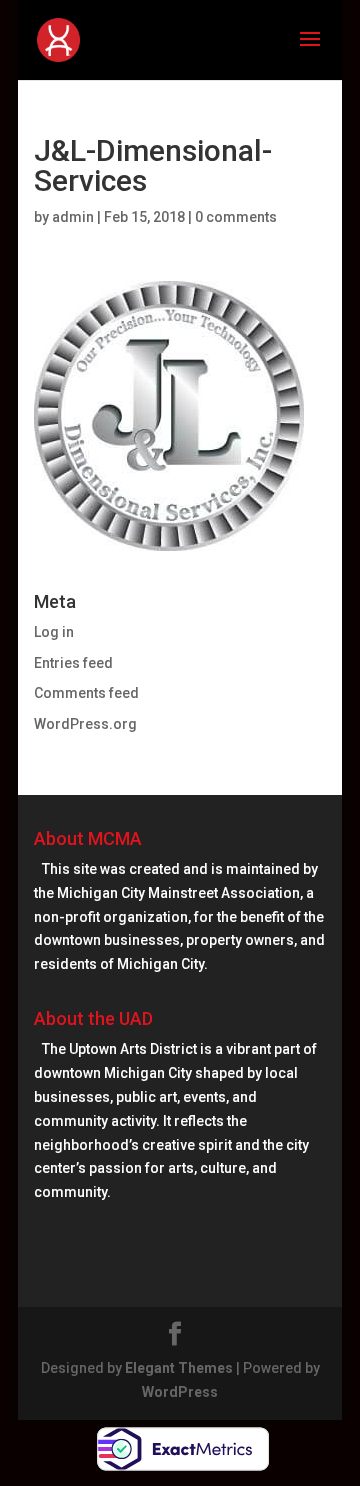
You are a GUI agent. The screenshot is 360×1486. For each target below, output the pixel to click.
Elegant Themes (179, 1368)
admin (73, 217)
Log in (54, 632)
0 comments (236, 217)
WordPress (180, 1392)
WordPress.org (85, 724)
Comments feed (86, 693)
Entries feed (73, 663)
